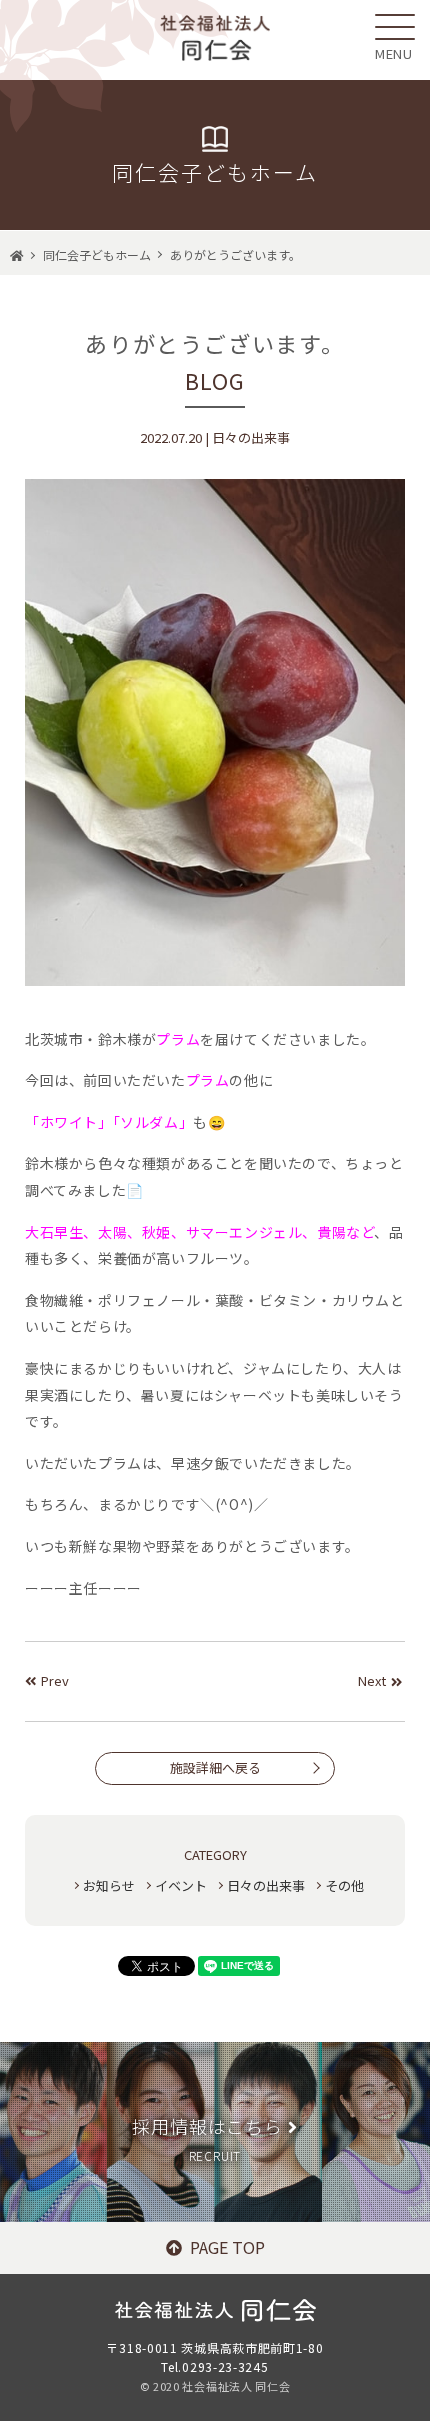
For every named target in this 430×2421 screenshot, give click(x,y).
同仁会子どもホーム (97, 254)
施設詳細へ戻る (215, 1767)
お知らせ (109, 1885)
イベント (181, 1885)
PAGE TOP (227, 2247)
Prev (55, 1680)
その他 (344, 1885)
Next (372, 1680)
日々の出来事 (266, 1885)
